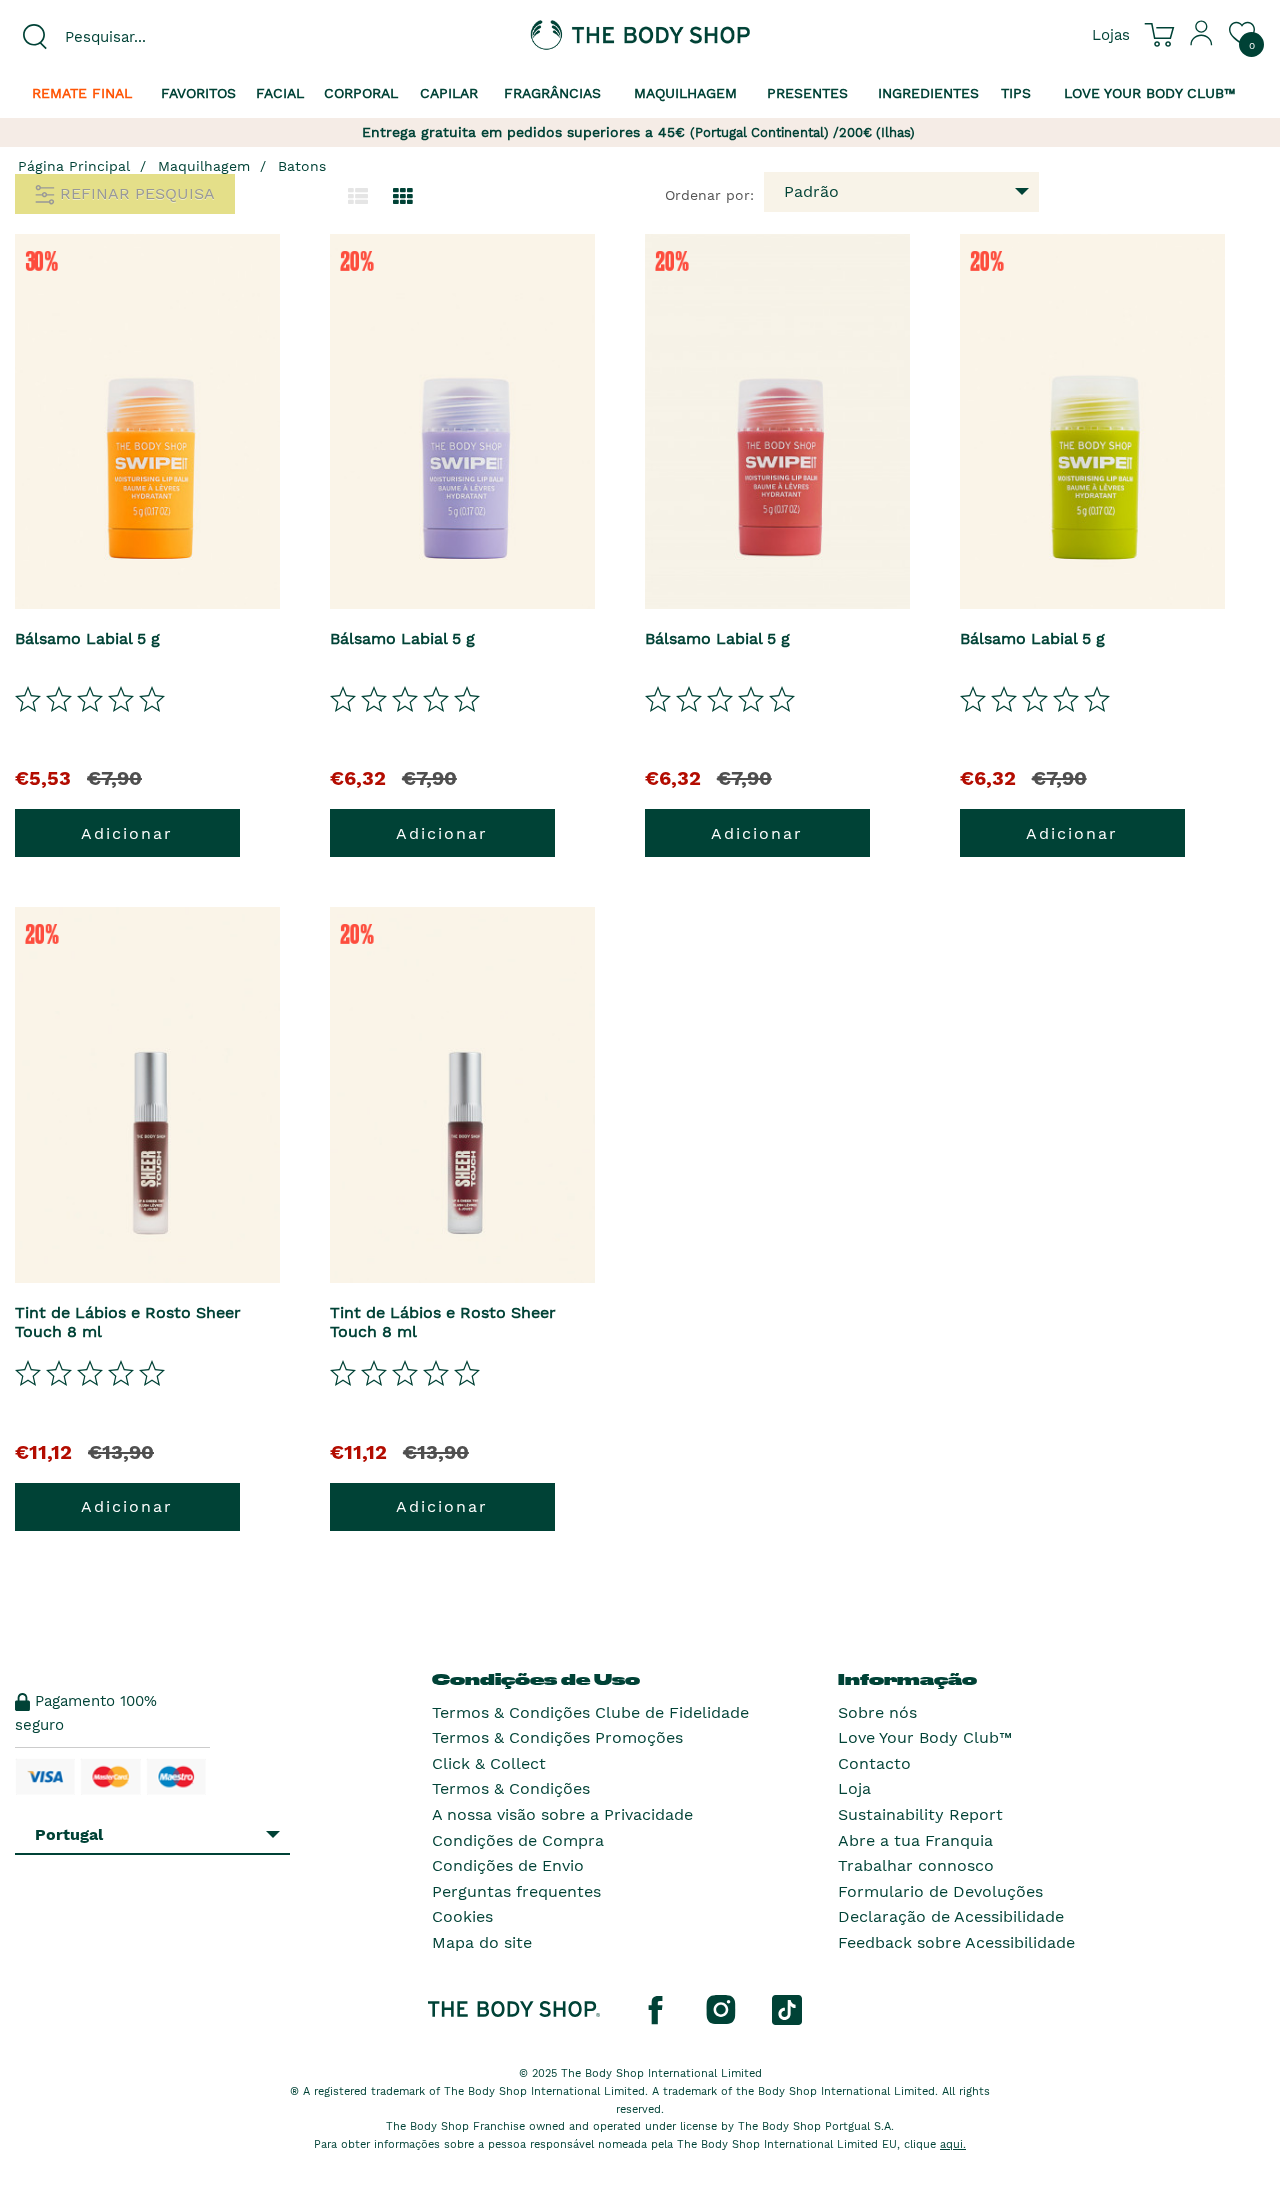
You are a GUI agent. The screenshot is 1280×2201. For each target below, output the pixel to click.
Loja (854, 1788)
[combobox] (160, 37)
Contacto (874, 1763)
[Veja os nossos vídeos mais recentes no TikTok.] (787, 2009)
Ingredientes (928, 93)
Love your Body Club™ (1150, 93)
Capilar (449, 93)
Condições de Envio (508, 1865)
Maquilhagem (685, 93)
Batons (302, 166)
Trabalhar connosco (916, 1865)
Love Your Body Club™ (925, 1737)
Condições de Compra (518, 1840)
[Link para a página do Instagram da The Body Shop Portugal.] (721, 2009)
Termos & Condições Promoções (557, 1737)
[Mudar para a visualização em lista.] (358, 197)
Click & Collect (489, 1763)
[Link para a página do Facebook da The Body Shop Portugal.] (655, 2009)
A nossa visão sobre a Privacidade (562, 1814)
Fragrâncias (552, 93)
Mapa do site (482, 1942)
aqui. (953, 2144)
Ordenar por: (709, 195)
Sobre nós (877, 1712)
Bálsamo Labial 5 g (87, 638)
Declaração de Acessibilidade (951, 1916)
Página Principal (74, 166)
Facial (280, 93)
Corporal (361, 93)
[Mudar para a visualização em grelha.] (403, 197)
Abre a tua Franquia (915, 1840)
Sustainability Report (920, 1814)
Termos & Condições (511, 1788)
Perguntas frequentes (516, 1891)
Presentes (807, 93)
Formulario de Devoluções (940, 1891)
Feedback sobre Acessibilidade (956, 1942)
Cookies (462, 1916)
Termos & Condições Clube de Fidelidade (590, 1712)
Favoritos (198, 93)
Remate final (82, 93)
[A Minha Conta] (1202, 41)
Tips (1016, 93)
